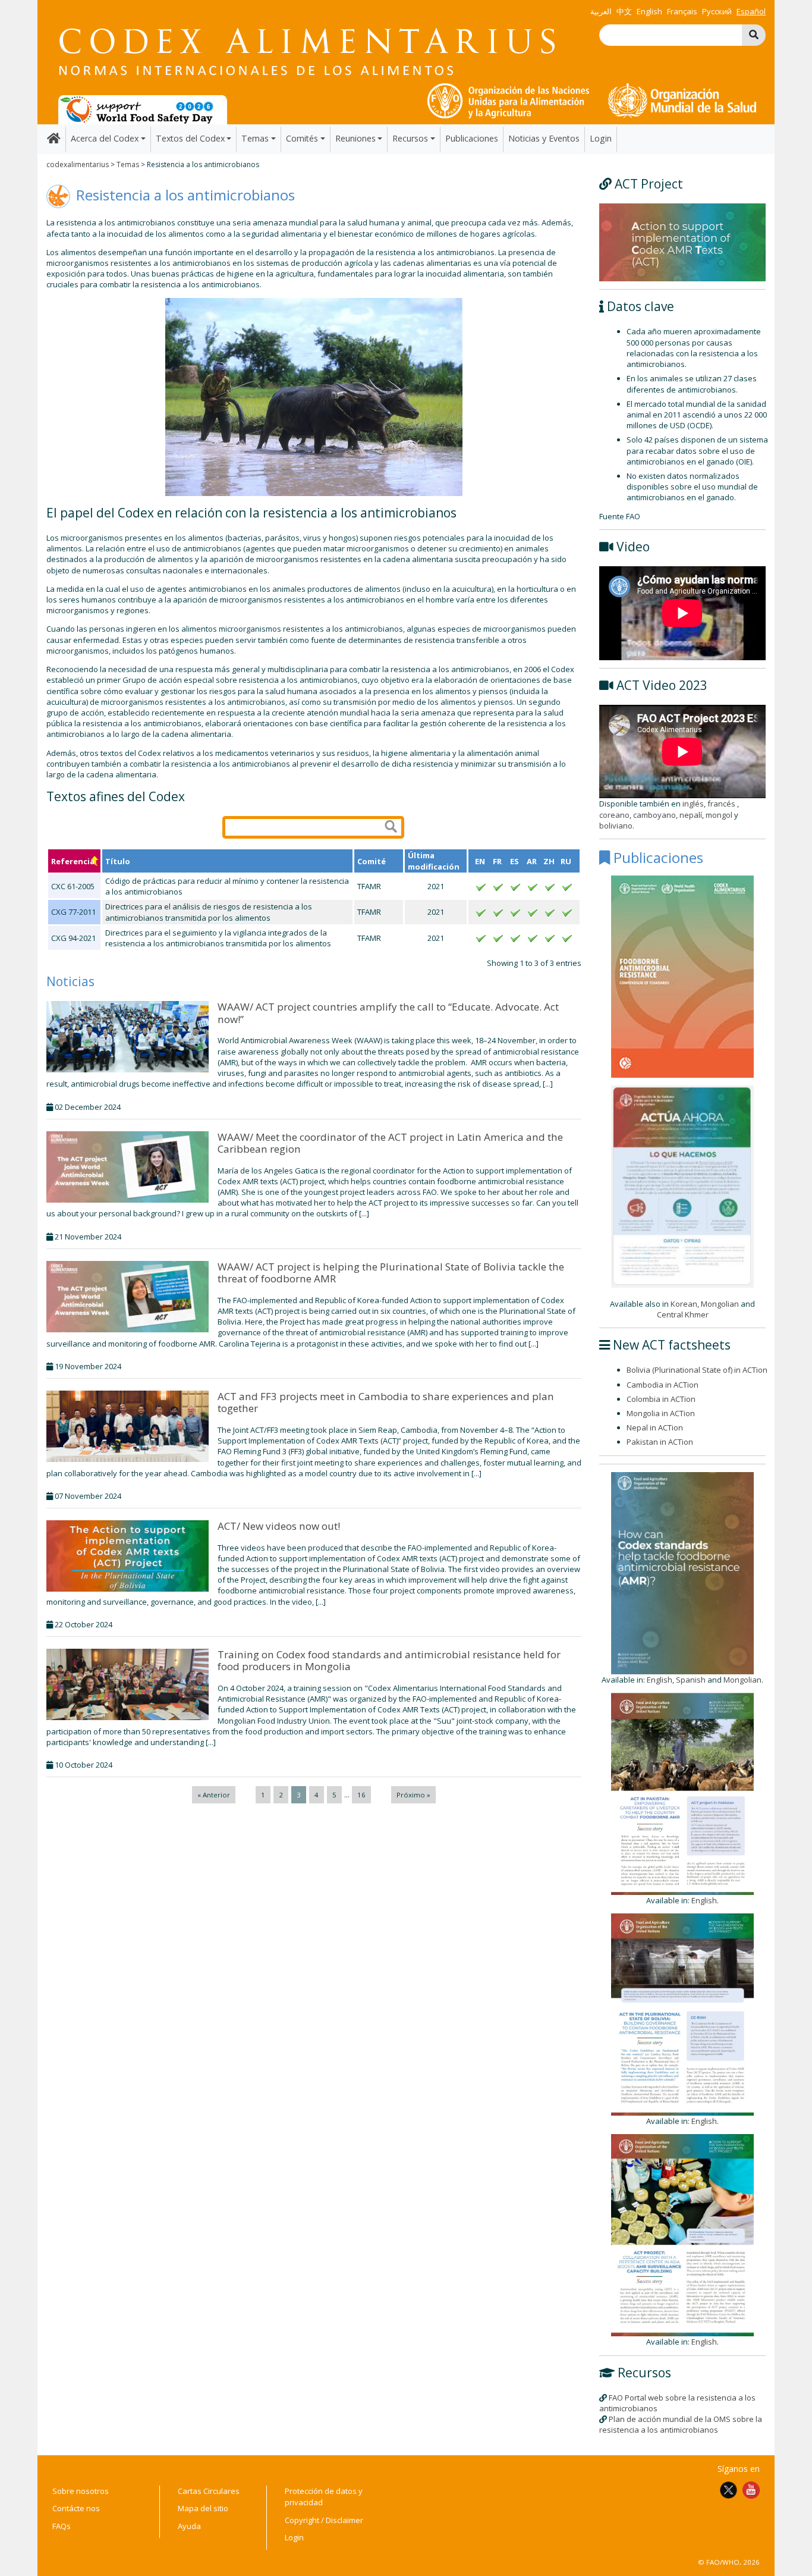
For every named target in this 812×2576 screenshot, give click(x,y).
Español (751, 11)
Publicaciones (472, 138)
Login (601, 138)
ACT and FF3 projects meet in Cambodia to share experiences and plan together (386, 1402)
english (649, 11)
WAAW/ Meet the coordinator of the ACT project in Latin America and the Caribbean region (390, 1143)
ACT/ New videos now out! (279, 1526)
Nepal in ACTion (655, 1427)
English (660, 1680)
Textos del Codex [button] (190, 138)
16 (361, 1795)
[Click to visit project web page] (682, 241)
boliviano (616, 826)
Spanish (691, 1680)
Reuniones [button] (355, 138)
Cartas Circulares (209, 2491)
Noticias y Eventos (544, 138)
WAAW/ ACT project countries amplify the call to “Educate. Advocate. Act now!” (388, 1013)
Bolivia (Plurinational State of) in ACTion (697, 1370)
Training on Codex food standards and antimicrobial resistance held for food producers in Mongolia (389, 1660)
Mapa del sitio (203, 2508)
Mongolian (720, 1304)
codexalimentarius (78, 164)
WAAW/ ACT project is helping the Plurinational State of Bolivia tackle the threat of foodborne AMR (391, 1273)
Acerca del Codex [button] (105, 138)
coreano (614, 815)
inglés (693, 804)
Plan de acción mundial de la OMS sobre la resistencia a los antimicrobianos (681, 2424)
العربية (601, 11)
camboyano (654, 815)
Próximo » (413, 1795)
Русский (717, 11)
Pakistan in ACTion (660, 1442)
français (682, 11)
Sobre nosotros (81, 2491)
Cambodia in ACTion (662, 1385)
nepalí (691, 815)
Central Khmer (683, 1314)
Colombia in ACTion (661, 1399)
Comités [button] (302, 138)
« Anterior (214, 1795)
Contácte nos (76, 2508)
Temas (128, 164)
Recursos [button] (410, 138)
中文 (624, 11)
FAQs (62, 2526)
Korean (684, 1304)
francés (722, 804)
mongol (719, 815)
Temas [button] (255, 138)
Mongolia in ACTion (661, 1413)
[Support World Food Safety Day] (143, 109)
